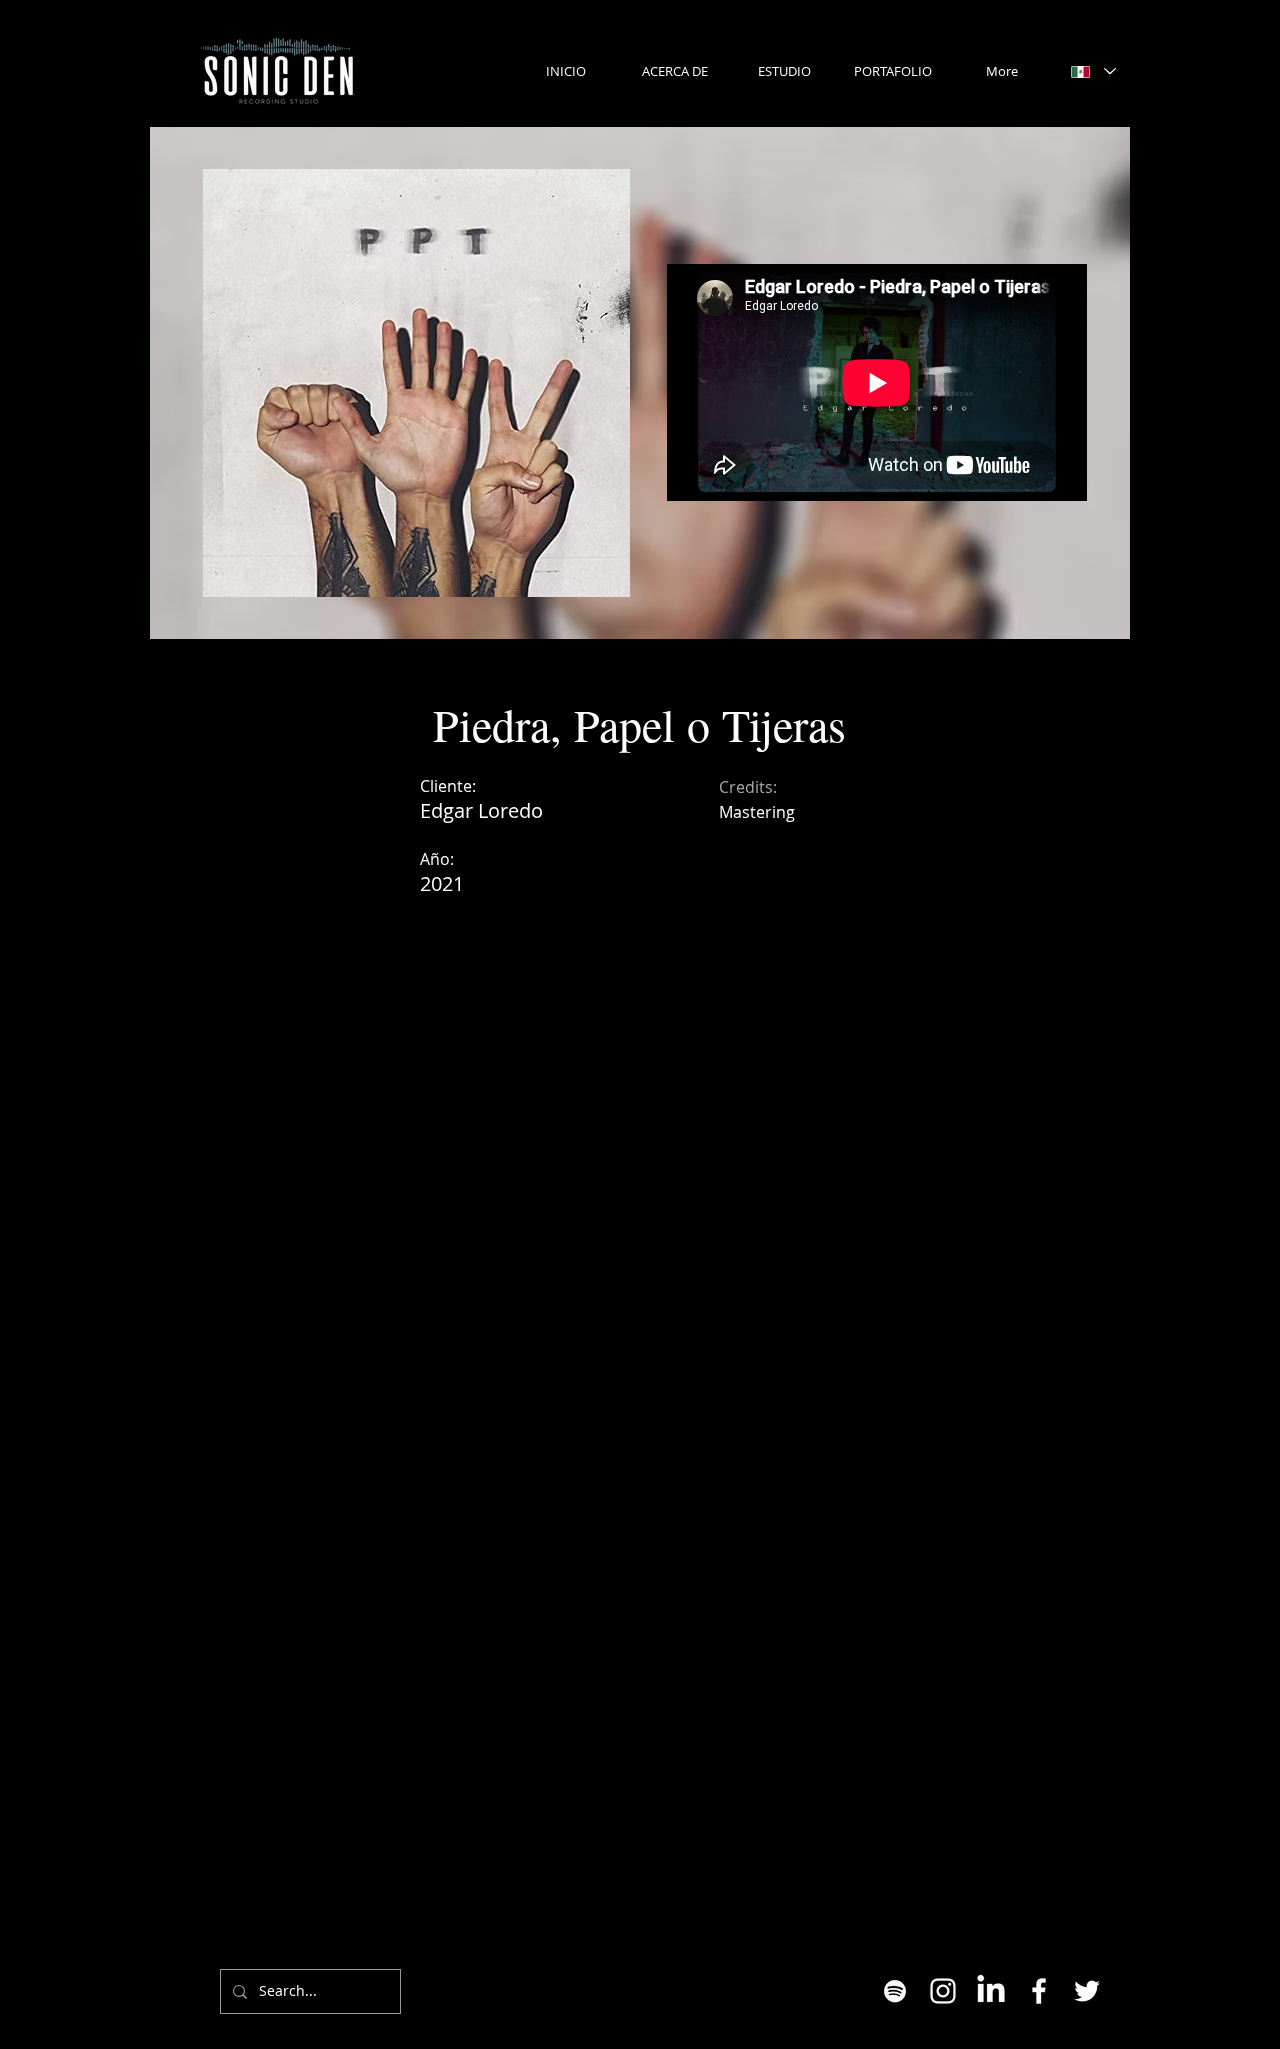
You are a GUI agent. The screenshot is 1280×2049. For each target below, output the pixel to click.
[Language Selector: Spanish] (1093, 71)
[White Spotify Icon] (895, 1991)
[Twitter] (1087, 1991)
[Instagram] (943, 1991)
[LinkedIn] (991, 1991)
